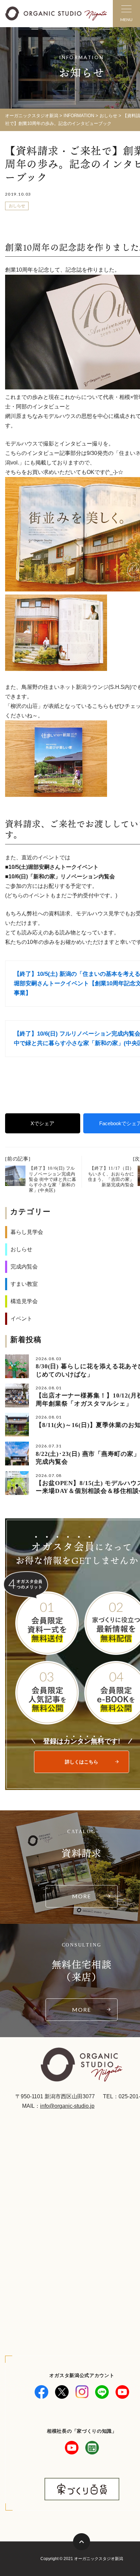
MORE (82, 1896)
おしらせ (108, 116)
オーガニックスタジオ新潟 (32, 116)
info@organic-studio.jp (67, 2106)
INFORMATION (79, 116)
